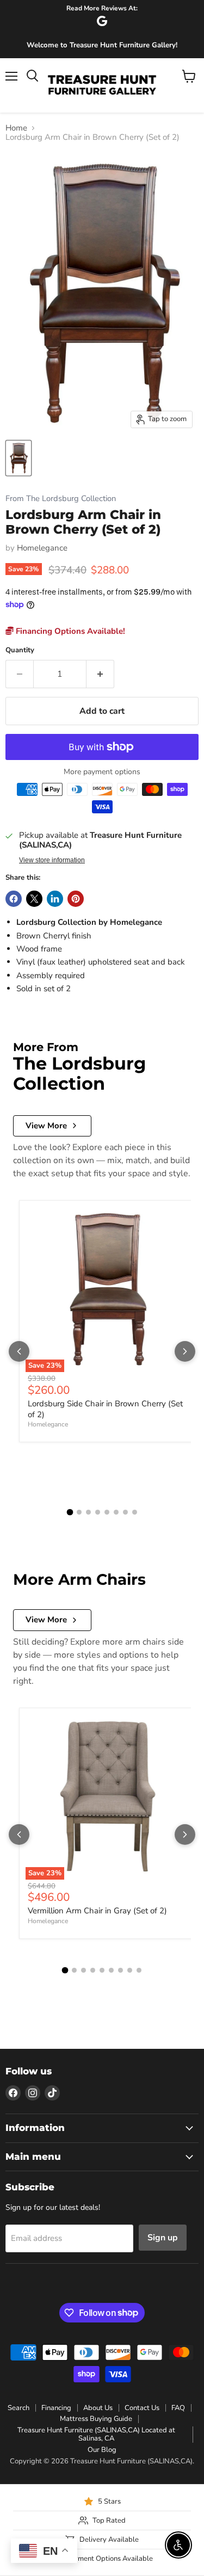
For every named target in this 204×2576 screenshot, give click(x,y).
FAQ (178, 2408)
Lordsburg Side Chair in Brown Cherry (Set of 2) (105, 1409)
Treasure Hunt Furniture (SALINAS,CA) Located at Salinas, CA (96, 2434)
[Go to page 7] (125, 1512)
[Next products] (185, 1351)
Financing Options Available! (69, 631)
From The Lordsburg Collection (61, 499)
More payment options (102, 772)
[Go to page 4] (98, 1512)
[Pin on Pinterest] (76, 899)
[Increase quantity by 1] (100, 674)
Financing (56, 2408)
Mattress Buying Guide (96, 2419)
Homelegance (42, 548)
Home (16, 128)
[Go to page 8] (135, 1512)
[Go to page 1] (70, 1512)
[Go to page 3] (88, 1512)
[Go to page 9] (139, 1970)
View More (46, 1126)
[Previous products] (19, 1351)
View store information (52, 860)
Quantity (20, 650)
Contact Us (142, 2408)
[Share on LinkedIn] (55, 899)
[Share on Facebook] (14, 899)
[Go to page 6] (116, 1512)
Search (18, 2408)
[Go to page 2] (79, 1512)
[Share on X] (34, 899)
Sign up (163, 2238)
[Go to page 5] (107, 1512)
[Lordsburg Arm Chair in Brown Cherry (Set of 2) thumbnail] (18, 458)
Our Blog (102, 2450)
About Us (98, 2408)
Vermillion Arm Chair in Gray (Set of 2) (97, 1911)
